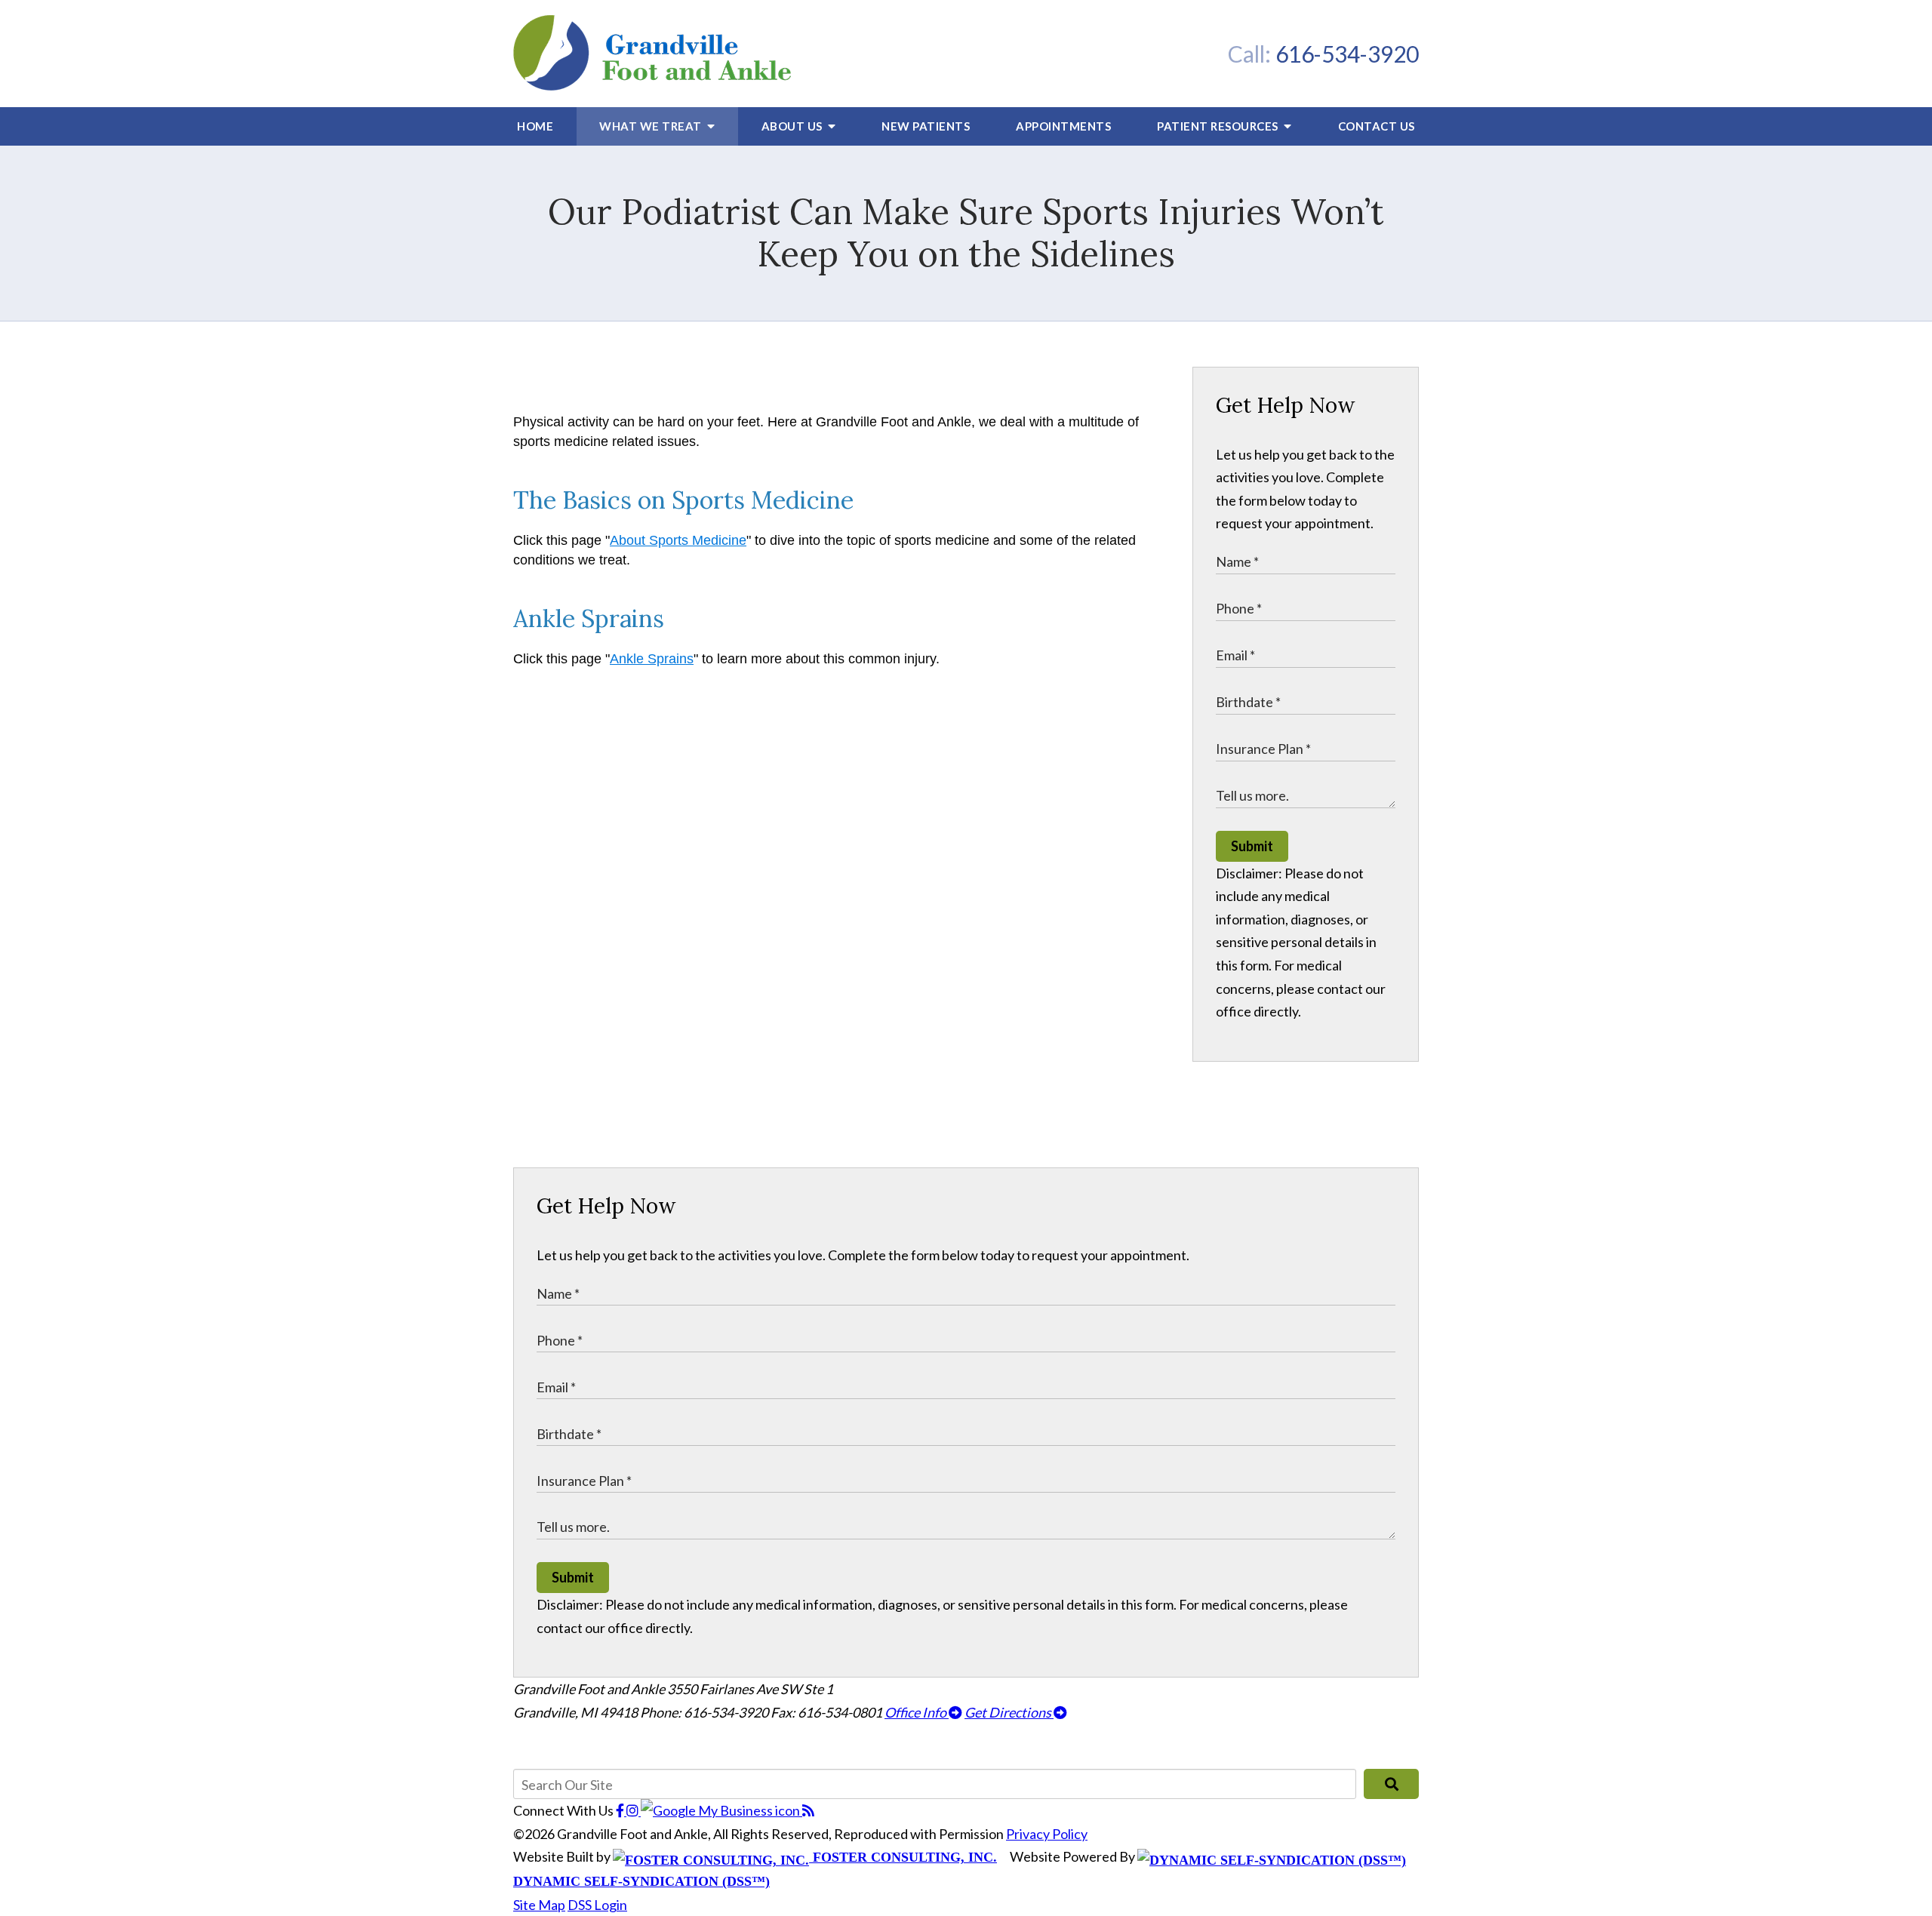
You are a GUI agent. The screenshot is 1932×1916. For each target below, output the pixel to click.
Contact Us (1377, 126)
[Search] (1391, 1784)
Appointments (1063, 126)
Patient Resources (1219, 126)
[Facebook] (621, 1810)
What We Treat (652, 126)
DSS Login (597, 1905)
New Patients (926, 126)
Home (535, 126)
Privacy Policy (1047, 1834)
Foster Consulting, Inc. (903, 1857)
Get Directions (1009, 1712)
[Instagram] (634, 1810)
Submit (1252, 846)
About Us (794, 126)
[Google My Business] (721, 1810)
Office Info (917, 1712)
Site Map (539, 1905)
